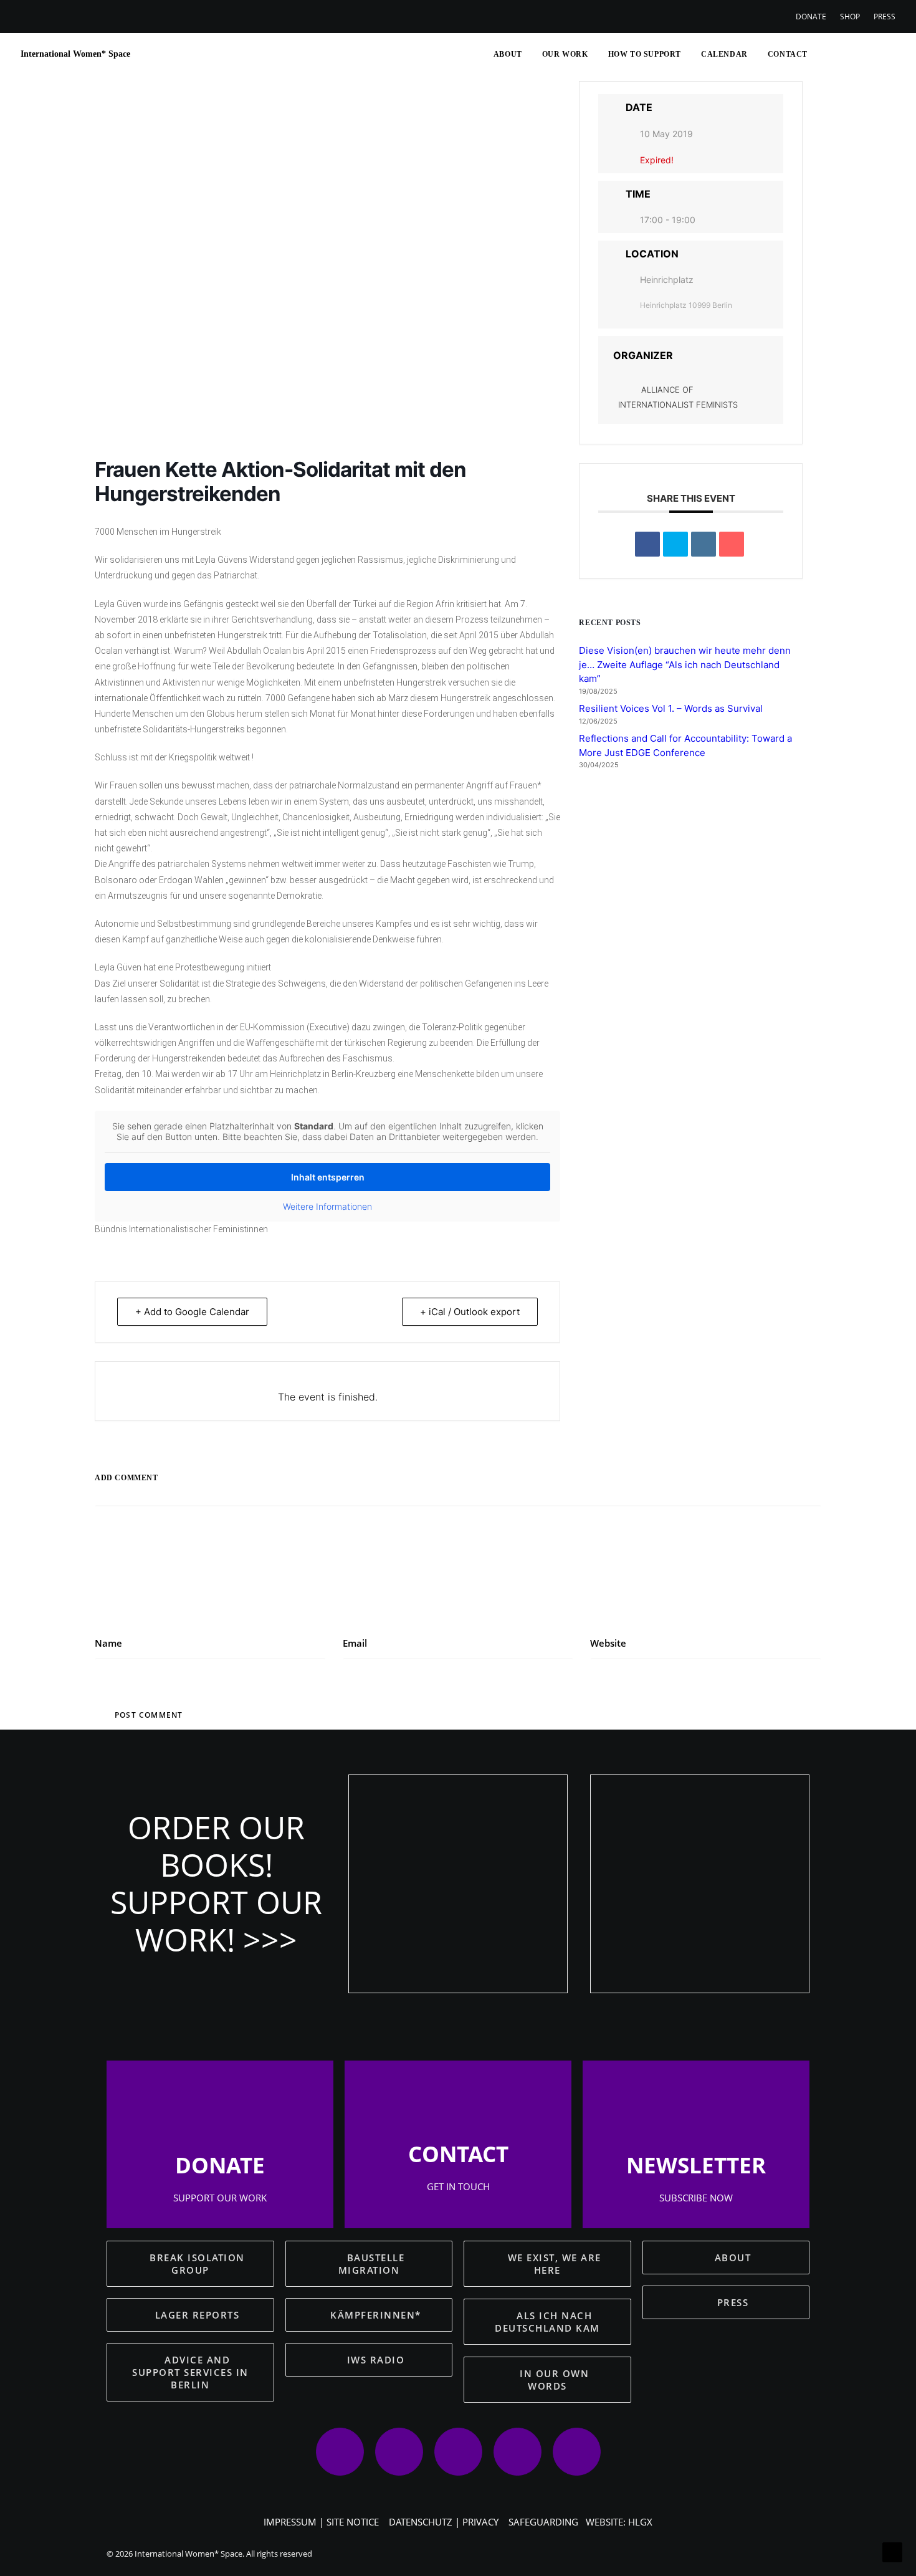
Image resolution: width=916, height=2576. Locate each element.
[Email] (732, 544)
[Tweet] (675, 544)
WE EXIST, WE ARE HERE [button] (556, 2264)
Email (355, 1643)
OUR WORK (565, 54)
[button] (824, 54)
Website (608, 1643)
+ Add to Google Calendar (192, 1312)
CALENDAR (724, 54)
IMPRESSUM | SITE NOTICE (321, 2522)
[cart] (886, 54)
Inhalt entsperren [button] (328, 1177)
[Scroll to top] (892, 2551)
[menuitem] (814, 17)
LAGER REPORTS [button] (198, 2315)
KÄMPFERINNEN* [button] (376, 2315)
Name (108, 1643)
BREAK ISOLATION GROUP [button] (199, 2264)
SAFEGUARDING (543, 2522)
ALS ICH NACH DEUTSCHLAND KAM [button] (547, 2322)
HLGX (640, 2522)
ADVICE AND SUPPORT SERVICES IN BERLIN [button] (192, 2372)
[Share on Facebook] (647, 544)
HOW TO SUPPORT (645, 54)
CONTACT (788, 54)
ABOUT (508, 54)
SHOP (850, 17)
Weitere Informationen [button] (327, 1206)
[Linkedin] (704, 544)
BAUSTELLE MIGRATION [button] (373, 2264)
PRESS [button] (733, 2302)
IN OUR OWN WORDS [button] (556, 2380)
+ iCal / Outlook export (470, 1312)
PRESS (885, 17)
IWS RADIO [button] (376, 2360)
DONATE (811, 17)
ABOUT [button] (733, 2258)
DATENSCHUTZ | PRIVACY (444, 2522)
